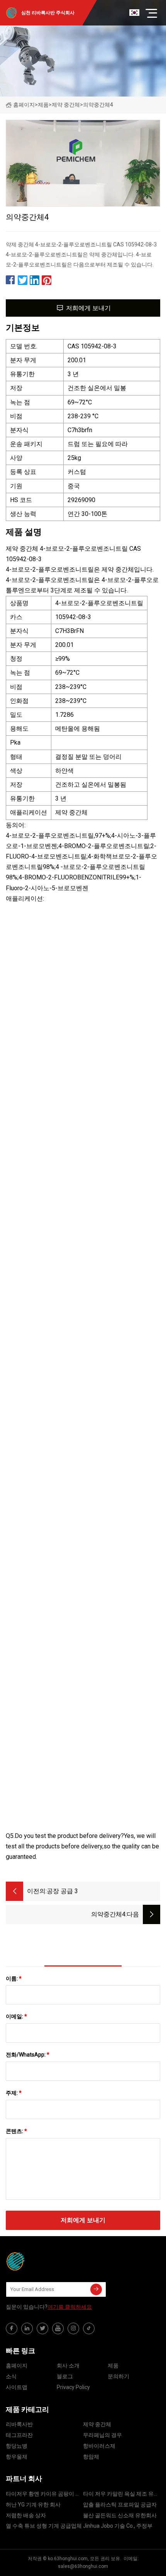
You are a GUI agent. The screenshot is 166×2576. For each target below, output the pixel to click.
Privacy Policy (73, 2387)
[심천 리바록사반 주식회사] (44, 2261)
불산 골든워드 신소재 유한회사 (120, 2515)
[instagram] (73, 2328)
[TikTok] (89, 2328)
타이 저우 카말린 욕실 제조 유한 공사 (121, 2495)
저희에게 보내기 (88, 308)
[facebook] (12, 2328)
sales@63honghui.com (83, 2566)
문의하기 (119, 2376)
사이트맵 (17, 2387)
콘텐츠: (16, 2131)
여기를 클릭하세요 (70, 2307)
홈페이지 (24, 105)
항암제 (91, 2457)
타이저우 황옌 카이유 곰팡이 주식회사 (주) (43, 2495)
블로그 (65, 2376)
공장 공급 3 (62, 1891)
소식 (11, 2376)
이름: (14, 1979)
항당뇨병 (17, 2446)
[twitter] (42, 2328)
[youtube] (58, 2328)
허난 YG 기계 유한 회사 (33, 2505)
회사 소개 (68, 2366)
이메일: (16, 2016)
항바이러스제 (99, 2446)
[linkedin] (27, 2328)
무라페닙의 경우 (102, 2435)
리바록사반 (19, 2424)
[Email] (96, 2289)
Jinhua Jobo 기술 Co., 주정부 (118, 2526)
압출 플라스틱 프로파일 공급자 (120, 2505)
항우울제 (17, 2457)
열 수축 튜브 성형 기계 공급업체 (44, 2526)
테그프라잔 (19, 2435)
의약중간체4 (108, 1914)
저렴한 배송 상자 (26, 2515)
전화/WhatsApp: (28, 2055)
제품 (43, 105)
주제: (14, 2093)
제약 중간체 (66, 105)
